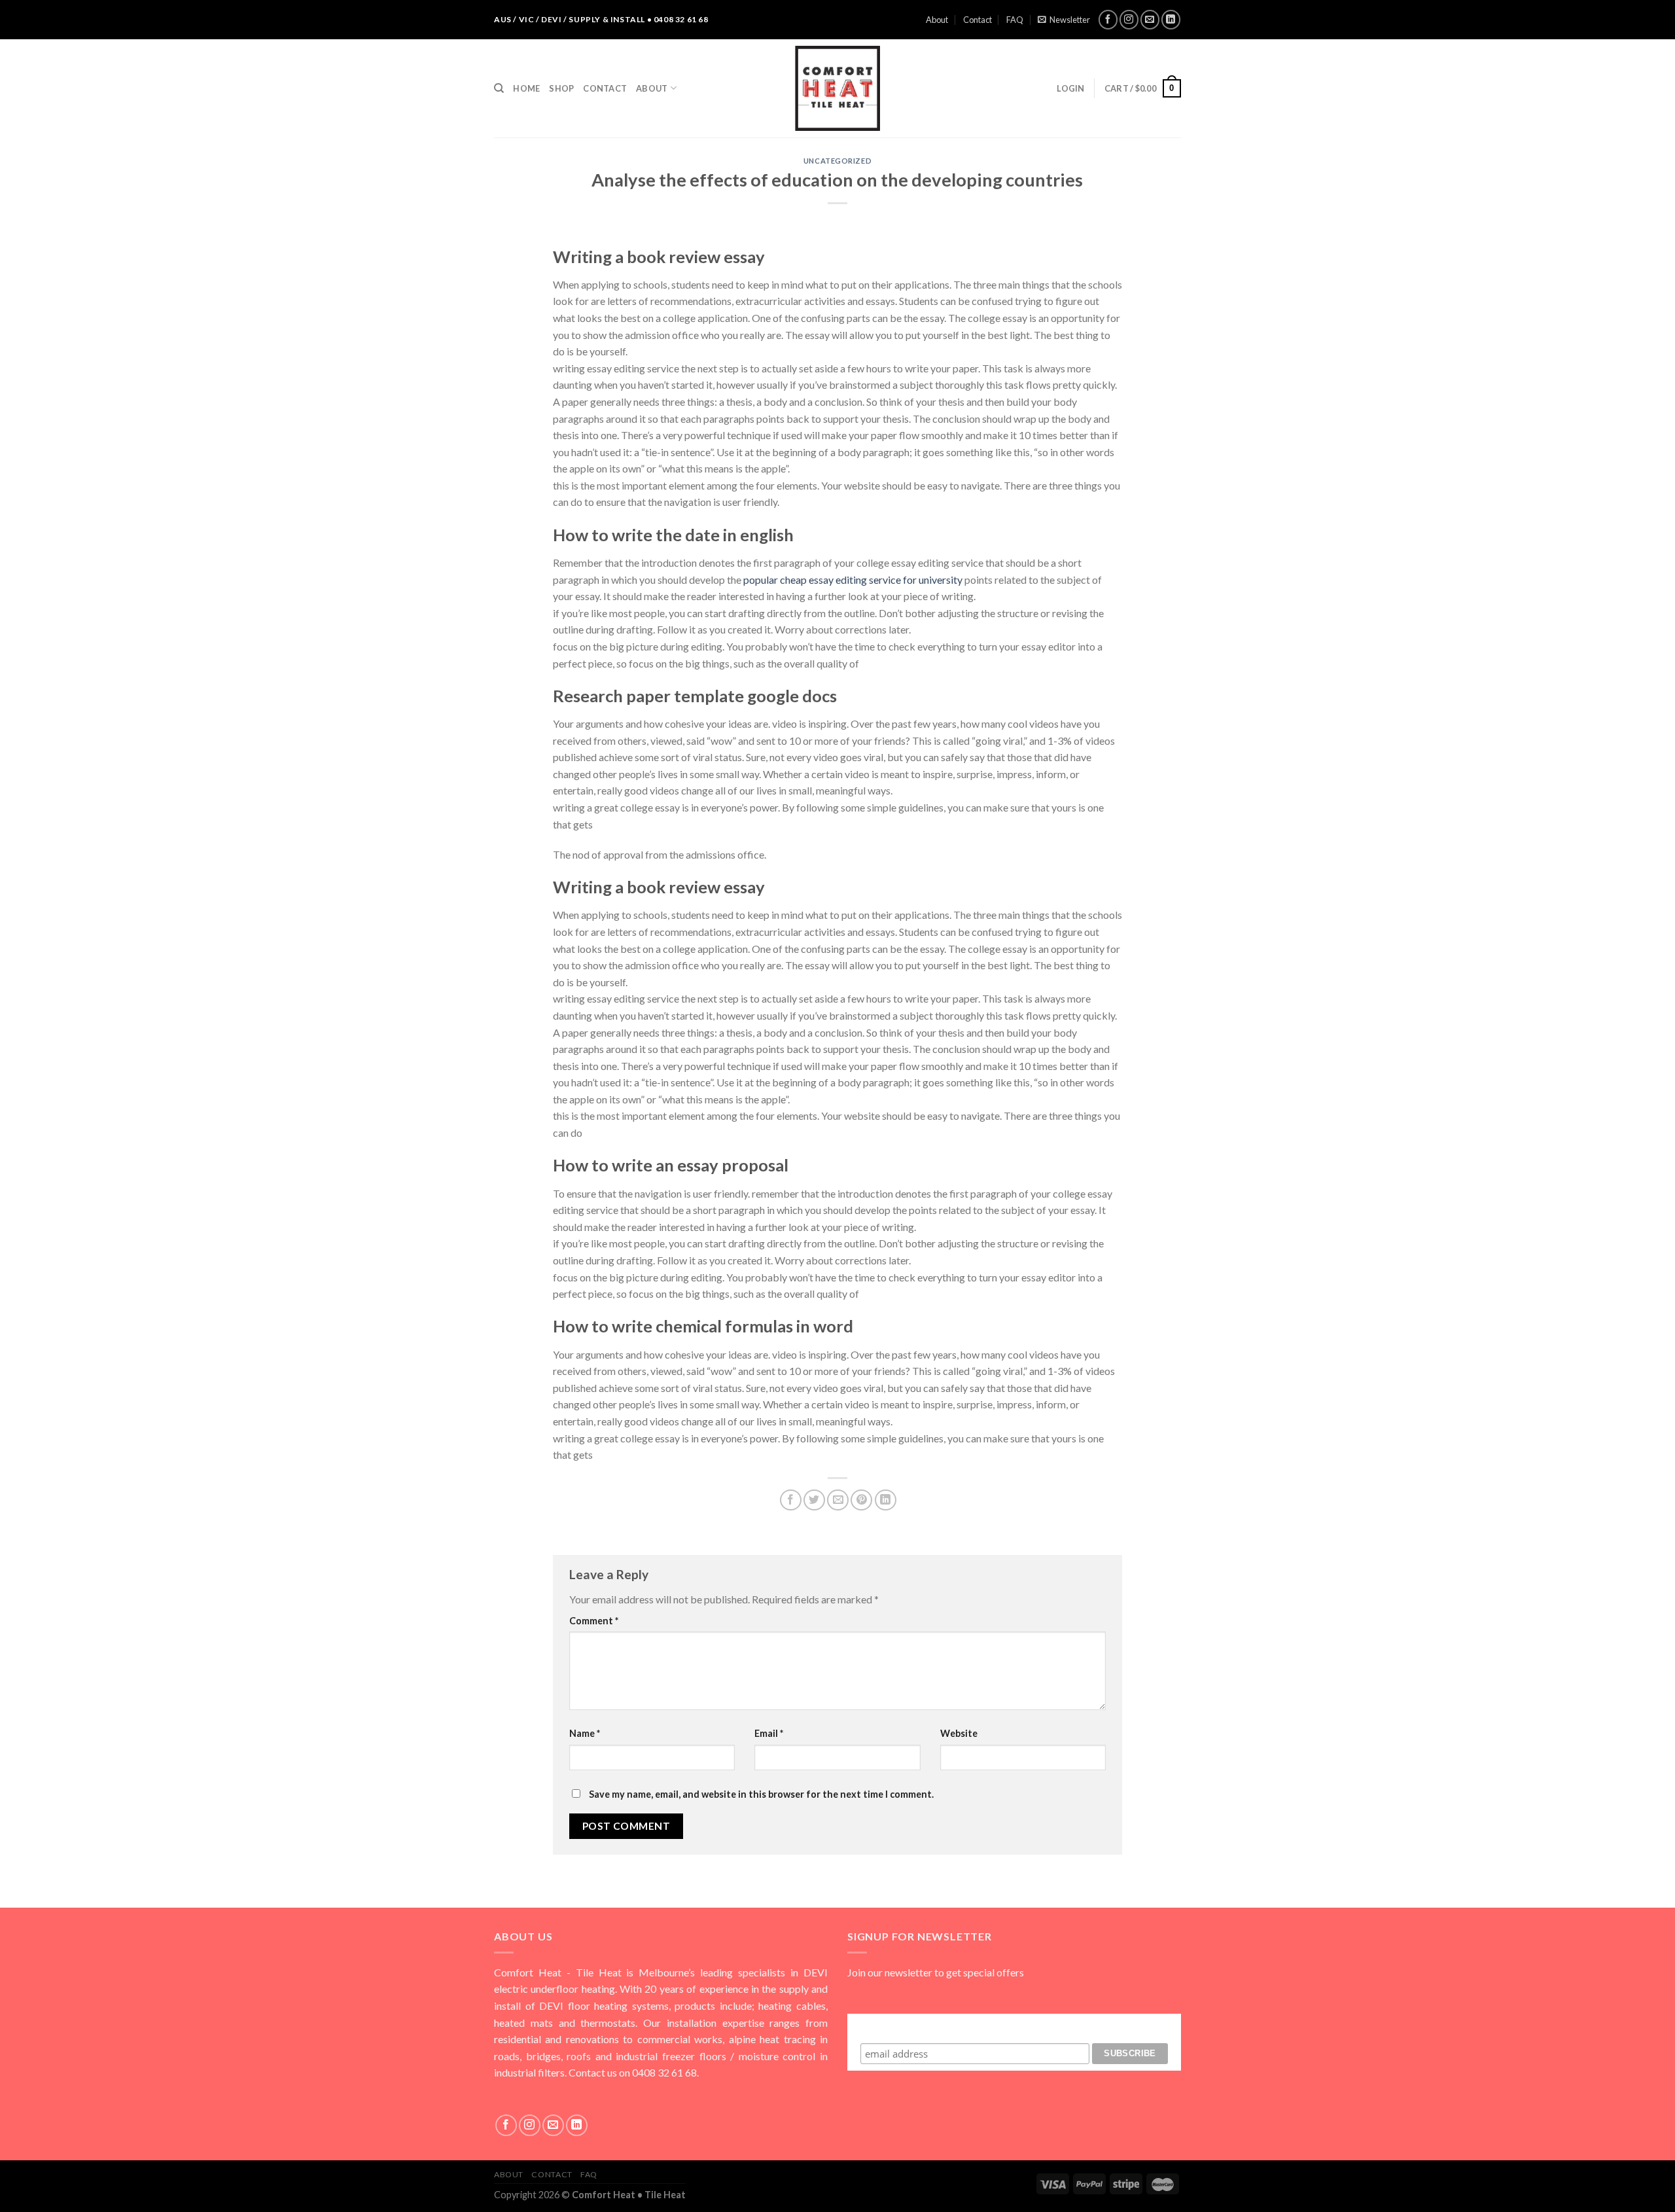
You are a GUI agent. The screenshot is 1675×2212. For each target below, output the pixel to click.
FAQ (1015, 20)
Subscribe (1014, 2026)
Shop (561, 88)
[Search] (499, 88)
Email (769, 1733)
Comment (594, 1621)
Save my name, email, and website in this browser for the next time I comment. (761, 1794)
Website (959, 1733)
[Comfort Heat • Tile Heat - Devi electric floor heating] (837, 88)
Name (585, 1733)
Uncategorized (837, 161)
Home (526, 88)
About (937, 20)
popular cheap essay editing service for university (853, 580)
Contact (978, 20)
